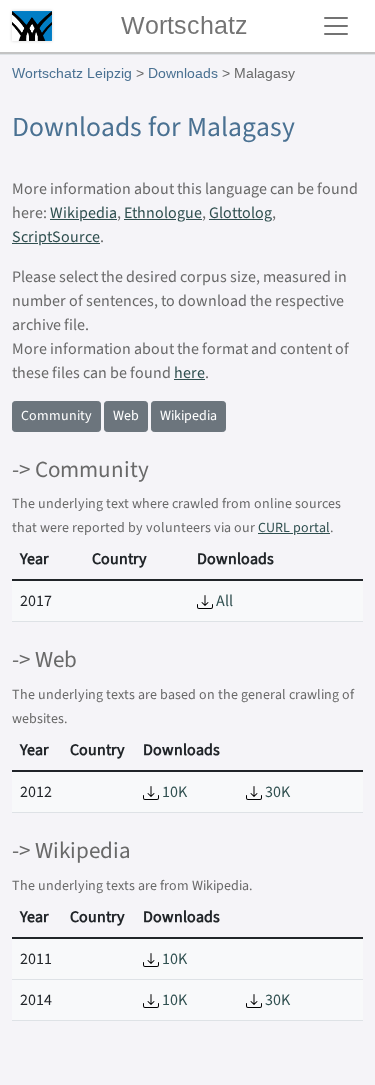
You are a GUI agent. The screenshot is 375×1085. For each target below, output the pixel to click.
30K (276, 792)
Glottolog (240, 213)
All (223, 601)
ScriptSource (56, 237)
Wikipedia (83, 213)
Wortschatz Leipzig (72, 73)
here (189, 373)
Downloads (183, 73)
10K (173, 792)
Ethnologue (163, 213)
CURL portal (294, 528)
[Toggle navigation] (336, 26)
